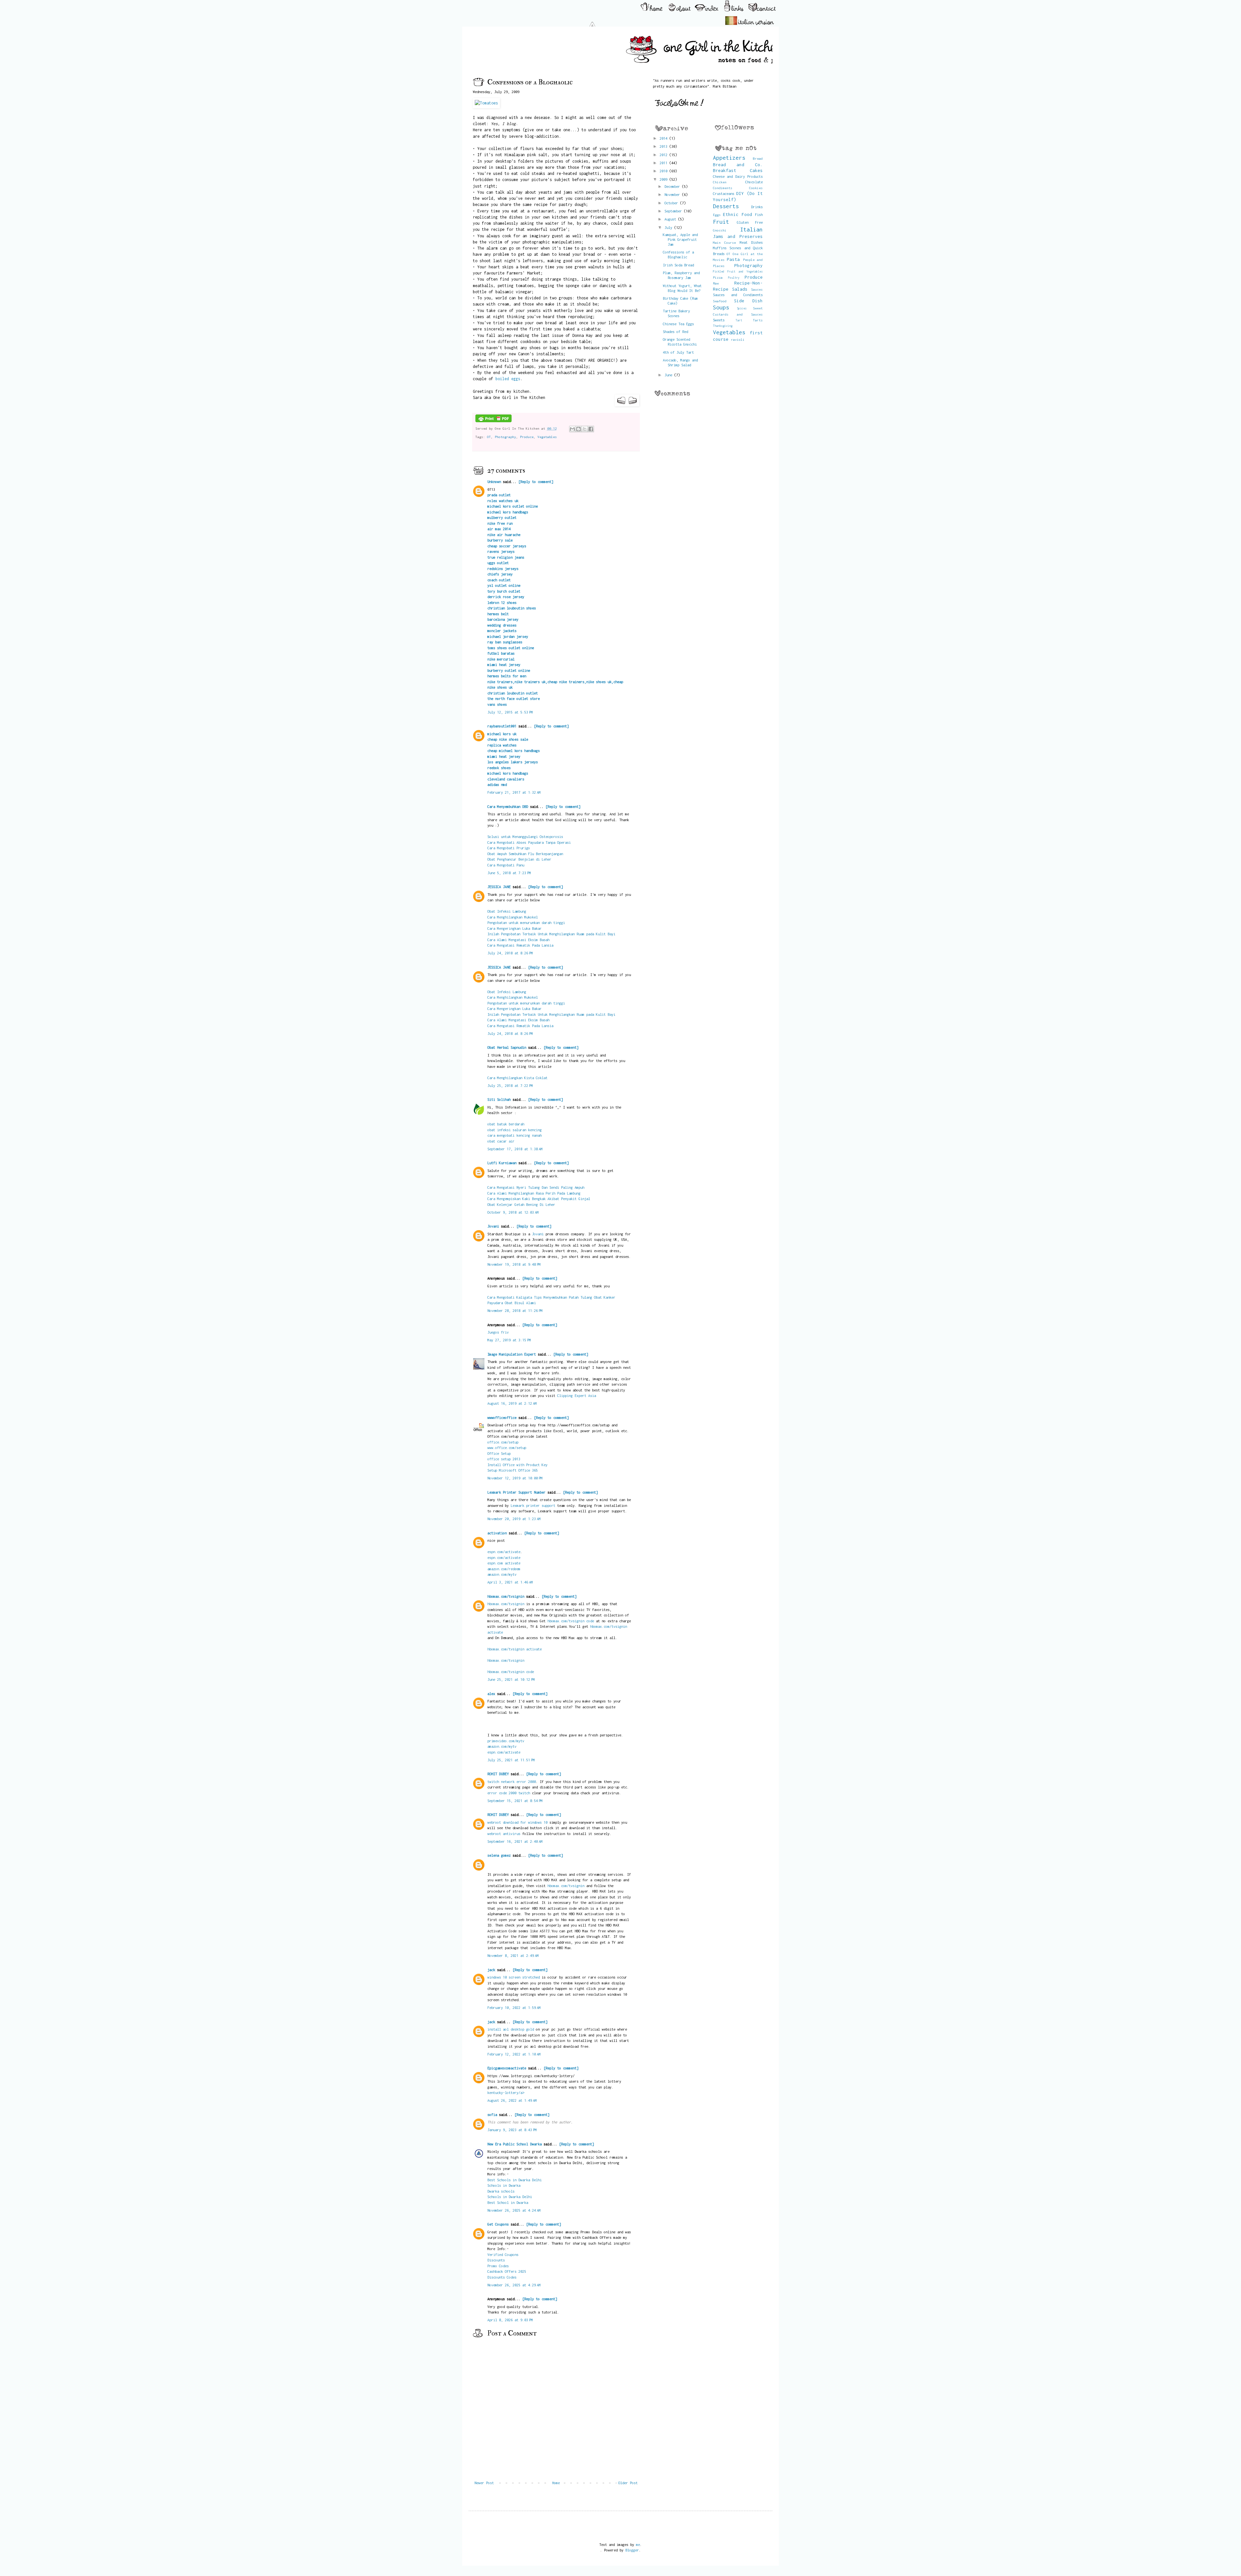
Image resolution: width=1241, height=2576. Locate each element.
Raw (716, 283)
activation (497, 1533)
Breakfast (725, 170)
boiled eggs (508, 379)
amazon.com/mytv (502, 1574)
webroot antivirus (504, 1834)
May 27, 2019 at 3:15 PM (509, 1340)
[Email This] (572, 429)
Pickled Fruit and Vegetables (738, 271)
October (672, 203)
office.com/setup (503, 1442)
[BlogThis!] (578, 429)
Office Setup (499, 1453)
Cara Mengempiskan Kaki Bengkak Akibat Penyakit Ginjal (539, 1199)
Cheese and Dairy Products (738, 176)
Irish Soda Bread (678, 265)
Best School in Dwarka (508, 2202)
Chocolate (754, 182)
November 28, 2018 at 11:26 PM (515, 1310)
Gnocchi (720, 230)
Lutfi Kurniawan (502, 1163)
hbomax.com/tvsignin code (571, 1621)
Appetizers (729, 158)
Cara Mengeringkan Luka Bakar (514, 928)
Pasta (733, 259)
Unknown (494, 482)
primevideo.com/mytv (506, 1741)
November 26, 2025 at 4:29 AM (514, 2285)
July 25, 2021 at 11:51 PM (511, 1760)
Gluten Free (750, 222)
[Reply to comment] (536, 482)
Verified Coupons (503, 2254)
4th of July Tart (678, 352)
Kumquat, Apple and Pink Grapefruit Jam (680, 239)
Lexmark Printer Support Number (516, 1492)
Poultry (734, 278)
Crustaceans (724, 193)
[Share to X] (585, 429)
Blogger (632, 2550)
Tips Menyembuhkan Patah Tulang (564, 1297)
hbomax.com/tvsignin (506, 1596)
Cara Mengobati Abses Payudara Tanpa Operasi (529, 842)
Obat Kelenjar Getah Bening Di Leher (521, 1204)
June (669, 375)
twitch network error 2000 (512, 1782)
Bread (758, 158)
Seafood (720, 301)
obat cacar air (501, 1141)
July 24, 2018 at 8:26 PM (510, 953)
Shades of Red (675, 332)
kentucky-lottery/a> (506, 2093)
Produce (527, 437)
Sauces (757, 289)
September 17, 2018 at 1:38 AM (515, 1149)
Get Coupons (498, 2224)
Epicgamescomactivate (507, 2068)
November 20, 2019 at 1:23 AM (514, 1519)
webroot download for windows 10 (517, 1822)
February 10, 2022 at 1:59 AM (514, 2007)
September (674, 211)
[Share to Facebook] (591, 429)
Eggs (717, 215)
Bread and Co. (738, 165)
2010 (664, 171)
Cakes (756, 170)
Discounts (496, 2260)
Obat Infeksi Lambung (507, 911)
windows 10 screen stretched (514, 1977)
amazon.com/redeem (504, 1569)
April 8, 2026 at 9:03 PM (510, 2320)
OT (489, 437)
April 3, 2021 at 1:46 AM (510, 1582)
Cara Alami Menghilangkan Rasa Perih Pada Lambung (534, 1193)
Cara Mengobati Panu (506, 865)
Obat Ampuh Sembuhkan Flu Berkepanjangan (525, 854)
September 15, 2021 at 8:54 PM (515, 1801)
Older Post (628, 2483)
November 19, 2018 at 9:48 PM (514, 1264)
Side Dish (748, 301)
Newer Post (484, 2483)
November (673, 194)
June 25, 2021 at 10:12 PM (511, 1679)
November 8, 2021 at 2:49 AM (513, 1955)
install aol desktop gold (511, 2029)
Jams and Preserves (738, 236)
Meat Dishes (751, 242)
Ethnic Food (737, 214)
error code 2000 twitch (509, 1793)
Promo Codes (498, 2266)
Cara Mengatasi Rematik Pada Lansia (520, 945)
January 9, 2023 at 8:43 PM (512, 2130)
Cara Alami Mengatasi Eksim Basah (518, 940)
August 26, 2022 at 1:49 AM (512, 2100)
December (673, 186)
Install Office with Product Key (517, 1465)
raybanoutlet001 (502, 726)
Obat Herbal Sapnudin (507, 1047)
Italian (751, 229)
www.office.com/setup (507, 1448)
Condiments (723, 188)
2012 (664, 155)
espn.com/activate (504, 1552)
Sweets (719, 320)
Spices (742, 308)
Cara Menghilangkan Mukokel (513, 917)
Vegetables (547, 437)
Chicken (720, 182)
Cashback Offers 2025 (507, 2271)
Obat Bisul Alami (520, 1303)
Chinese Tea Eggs (678, 324)
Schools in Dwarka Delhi (510, 2197)
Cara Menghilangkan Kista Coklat (517, 1078)
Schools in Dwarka (504, 2185)
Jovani (493, 1226)
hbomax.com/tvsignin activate (514, 1649)
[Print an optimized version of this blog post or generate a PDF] (493, 421)
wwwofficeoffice (502, 1417)
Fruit (721, 222)
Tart (739, 320)
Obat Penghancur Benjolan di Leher (519, 859)
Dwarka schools (501, 2191)
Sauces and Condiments (738, 295)
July (669, 227)
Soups (721, 307)
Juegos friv (498, 1332)
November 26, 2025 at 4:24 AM (514, 2210)
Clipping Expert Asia (577, 1395)
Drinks (757, 207)
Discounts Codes (502, 2277)
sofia (492, 2114)
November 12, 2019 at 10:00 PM (515, 1478)
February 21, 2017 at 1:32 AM (514, 792)
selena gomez (499, 1855)
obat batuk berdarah (506, 1124)
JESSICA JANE (499, 887)
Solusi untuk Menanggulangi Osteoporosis (525, 837)
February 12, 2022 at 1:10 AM (514, 2054)
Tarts (758, 320)
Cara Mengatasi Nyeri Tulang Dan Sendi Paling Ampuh (536, 1187)
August (671, 219)
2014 (664, 138)
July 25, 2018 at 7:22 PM (510, 1085)
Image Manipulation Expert (513, 1354)
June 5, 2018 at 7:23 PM (509, 873)
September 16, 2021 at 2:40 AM (515, 1841)
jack (491, 1970)
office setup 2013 (504, 1459)
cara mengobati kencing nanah (514, 1135)
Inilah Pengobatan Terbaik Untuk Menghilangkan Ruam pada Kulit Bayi (551, 934)
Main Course (725, 242)
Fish (759, 215)
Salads (740, 289)
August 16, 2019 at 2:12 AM (512, 1403)
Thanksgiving (723, 326)
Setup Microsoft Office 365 (513, 1470)
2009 (664, 179)
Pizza (718, 277)
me (638, 2544)
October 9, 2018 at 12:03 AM (513, 1212)
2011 (664, 163)
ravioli (738, 339)
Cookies (756, 188)
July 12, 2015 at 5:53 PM (510, 712)
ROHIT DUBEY (498, 1774)
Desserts (726, 206)
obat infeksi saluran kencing (514, 1130)
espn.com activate (504, 1563)
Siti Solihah (499, 1099)
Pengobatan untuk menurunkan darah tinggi (526, 923)
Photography (505, 437)
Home (556, 2483)
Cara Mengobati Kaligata (511, 1297)
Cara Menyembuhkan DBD (508, 806)
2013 (664, 146)
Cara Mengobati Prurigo (509, 848)
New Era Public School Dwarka (514, 2144)
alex (491, 1694)
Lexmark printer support (533, 1505)
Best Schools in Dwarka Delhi (514, 2180)
